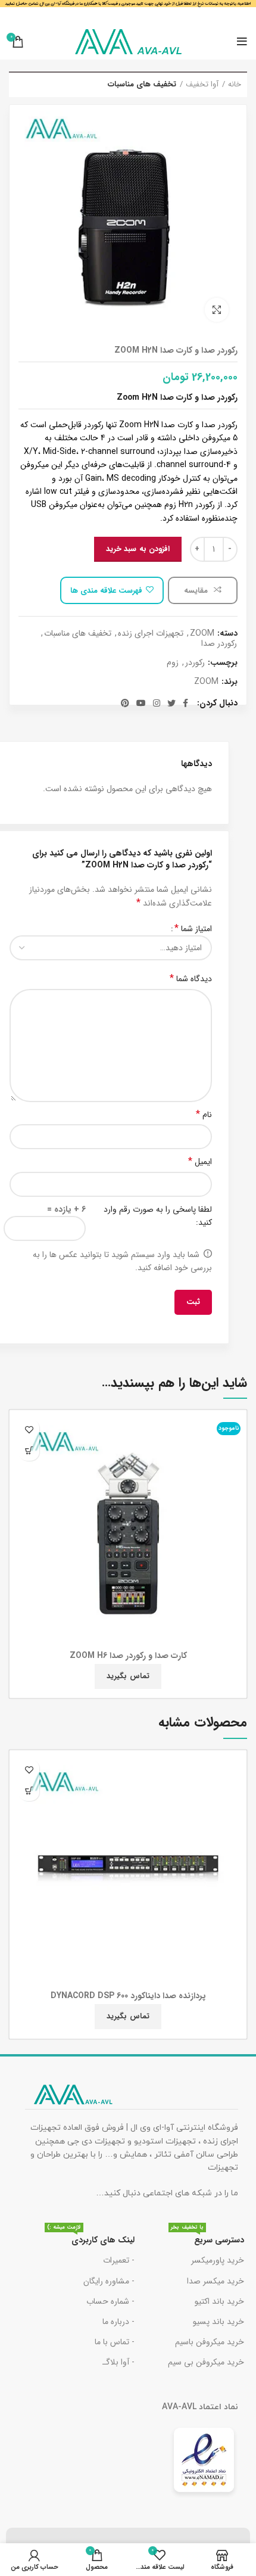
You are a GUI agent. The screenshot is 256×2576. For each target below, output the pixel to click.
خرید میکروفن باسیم (210, 2342)
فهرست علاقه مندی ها (106, 591)
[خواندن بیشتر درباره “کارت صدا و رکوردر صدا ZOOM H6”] (29, 1450)
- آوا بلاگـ (118, 2362)
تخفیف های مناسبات (142, 85)
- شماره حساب (110, 2301)
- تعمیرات (119, 2260)
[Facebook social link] (185, 703)
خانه (235, 85)
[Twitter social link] (171, 703)
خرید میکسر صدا (216, 2281)
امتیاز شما (193, 929)
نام (204, 1115)
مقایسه (197, 591)
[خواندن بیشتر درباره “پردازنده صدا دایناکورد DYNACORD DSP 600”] (29, 1791)
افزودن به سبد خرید (138, 549)
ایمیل (200, 1162)
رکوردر (195, 663)
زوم (173, 663)
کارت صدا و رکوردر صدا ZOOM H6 (128, 1656)
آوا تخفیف (202, 85)
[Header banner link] (128, 12)
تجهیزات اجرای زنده (151, 634)
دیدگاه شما (191, 979)
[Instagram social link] (157, 703)
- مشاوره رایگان (109, 2281)
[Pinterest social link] (125, 703)
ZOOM (202, 634)
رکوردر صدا (219, 644)
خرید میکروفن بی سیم (206, 2362)
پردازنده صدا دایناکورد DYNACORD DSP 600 (128, 1996)
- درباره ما (118, 2322)
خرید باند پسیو (218, 2322)
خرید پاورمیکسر (218, 2260)
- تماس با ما (115, 2342)
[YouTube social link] (141, 703)
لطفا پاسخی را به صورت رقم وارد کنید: (158, 1216)
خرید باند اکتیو (219, 2301)
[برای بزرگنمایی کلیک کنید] (217, 310)
